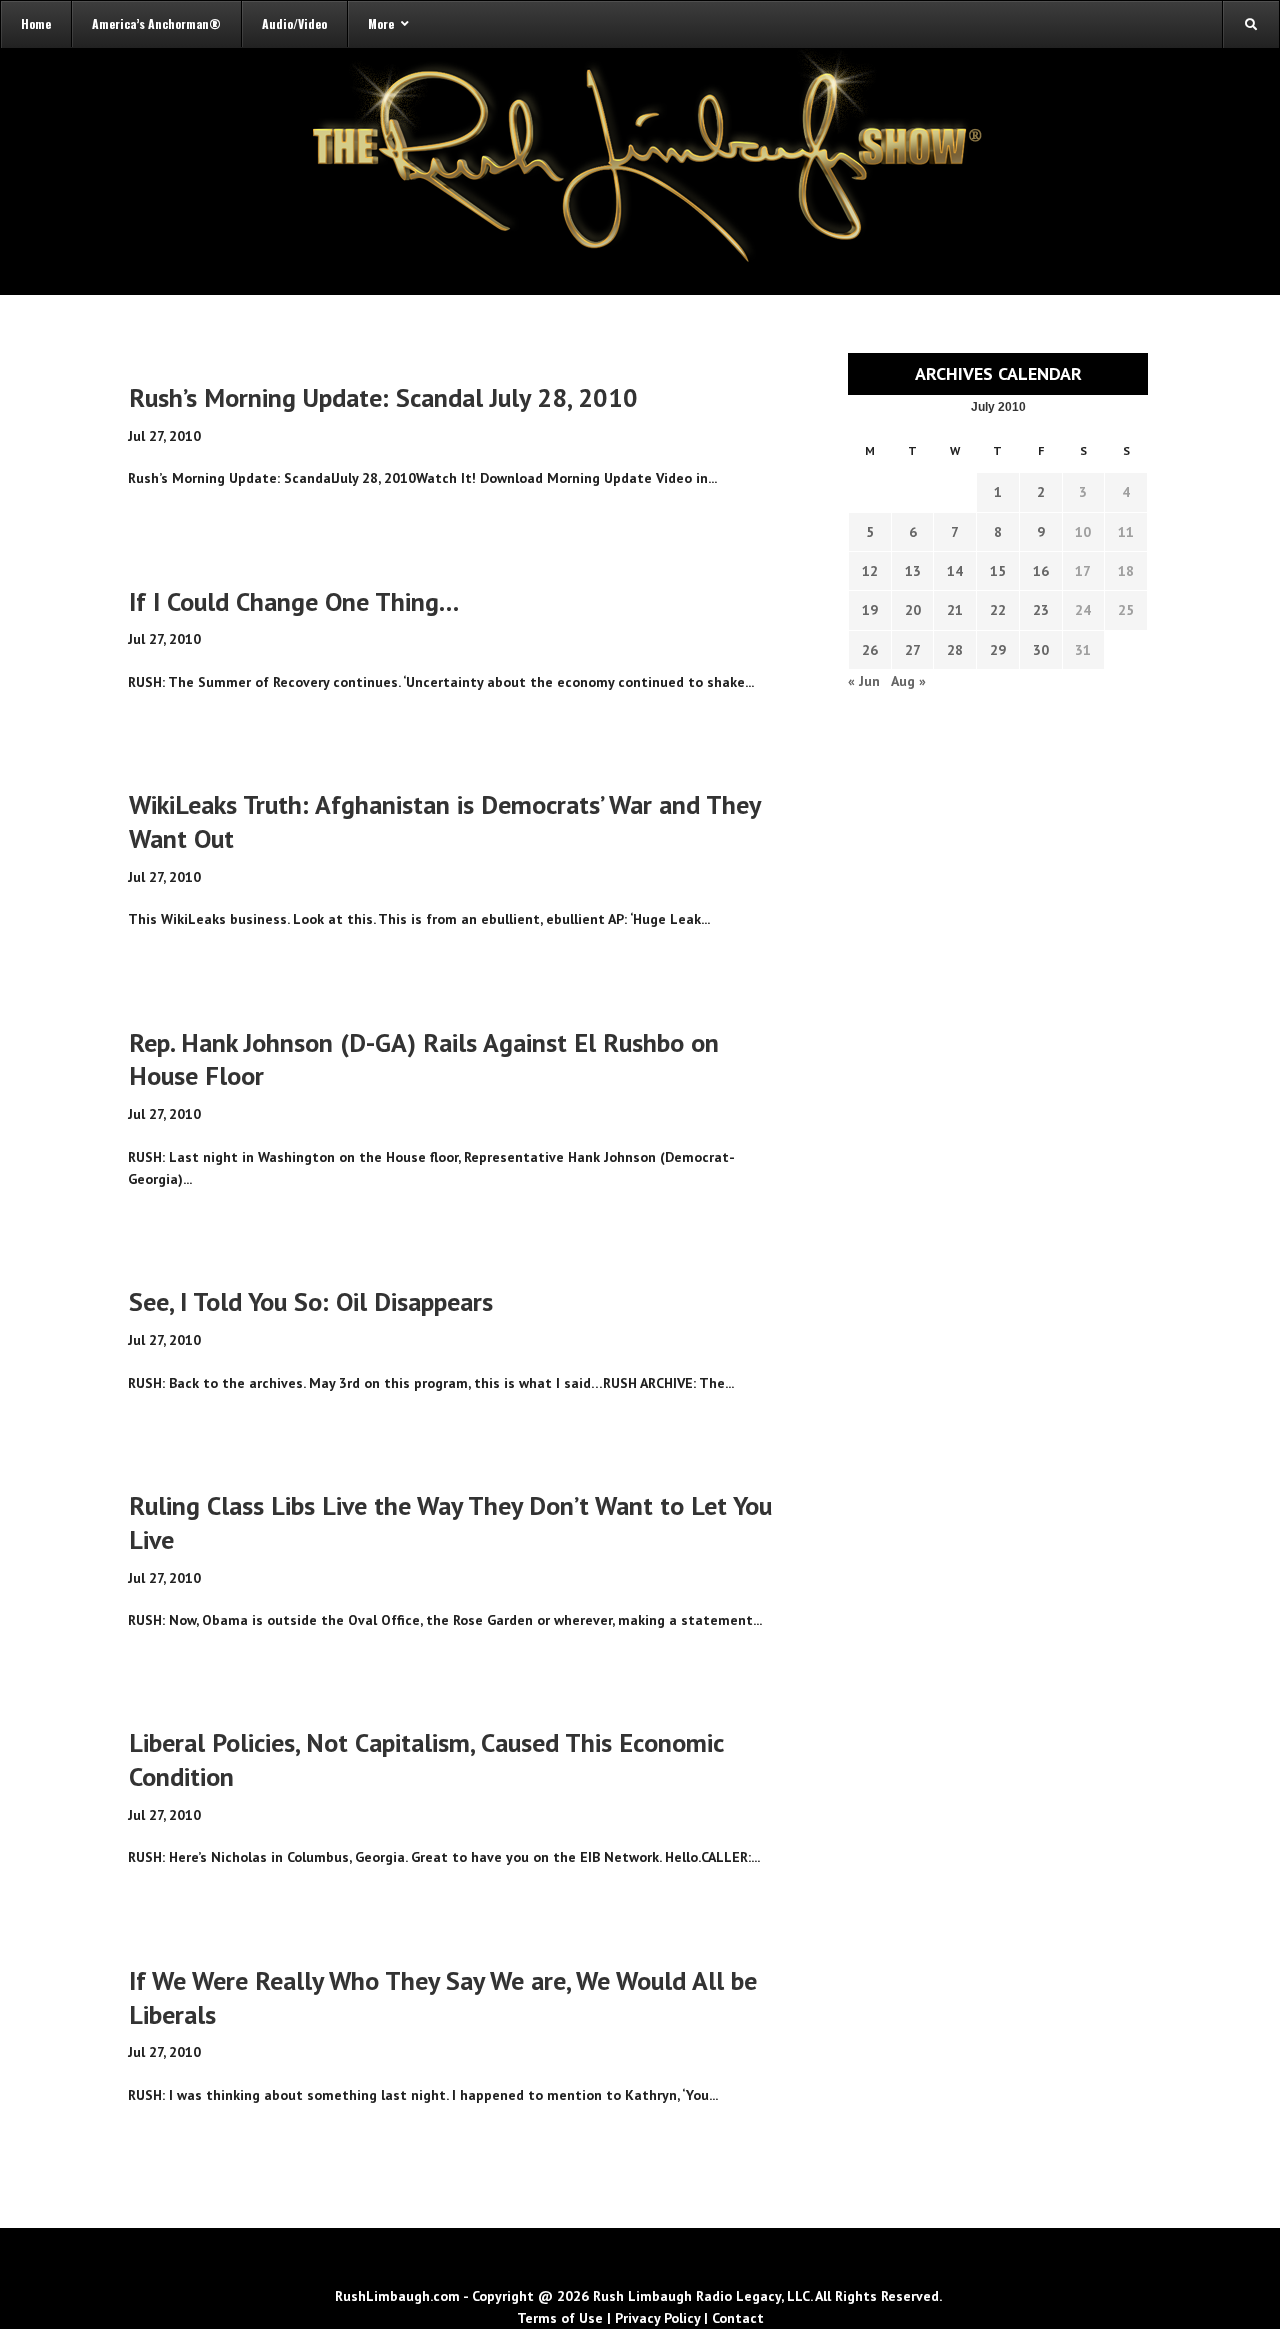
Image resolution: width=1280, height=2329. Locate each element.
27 (913, 650)
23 (1041, 610)
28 (955, 650)
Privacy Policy (657, 2318)
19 (870, 610)
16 (1041, 571)
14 (955, 571)
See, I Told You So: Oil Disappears (311, 1301)
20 (913, 610)
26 (870, 650)
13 (913, 571)
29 (998, 650)
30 (1041, 650)
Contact (738, 2318)
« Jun (864, 681)
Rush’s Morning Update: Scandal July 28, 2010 (383, 397)
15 (998, 571)
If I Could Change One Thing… (294, 601)
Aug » (908, 681)
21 (955, 610)
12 (870, 571)
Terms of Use (560, 2318)
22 (998, 610)
